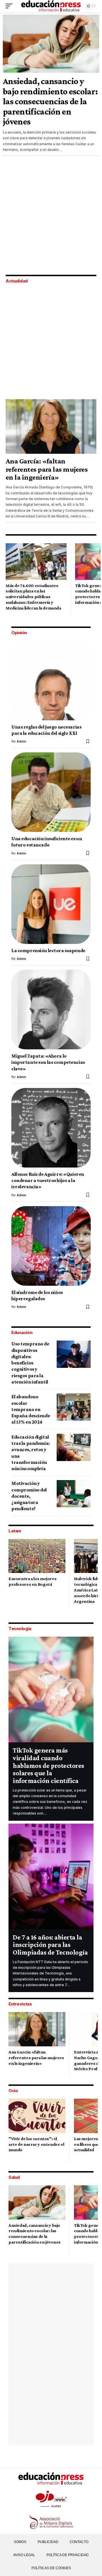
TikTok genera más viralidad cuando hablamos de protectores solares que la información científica (48, 1765)
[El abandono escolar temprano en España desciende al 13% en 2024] (74, 1407)
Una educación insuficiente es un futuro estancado (47, 842)
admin (21, 741)
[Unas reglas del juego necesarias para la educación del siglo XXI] (51, 681)
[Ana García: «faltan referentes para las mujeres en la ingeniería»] (51, 426)
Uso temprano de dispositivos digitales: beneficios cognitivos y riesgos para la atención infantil (30, 1363)
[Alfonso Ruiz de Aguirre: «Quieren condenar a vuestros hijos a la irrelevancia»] (51, 1128)
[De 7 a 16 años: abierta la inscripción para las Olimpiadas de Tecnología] (51, 1876)
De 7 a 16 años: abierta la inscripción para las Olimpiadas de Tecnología (50, 1945)
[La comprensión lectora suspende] (51, 904)
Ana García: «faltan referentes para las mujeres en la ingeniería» (47, 469)
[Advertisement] (51, 216)
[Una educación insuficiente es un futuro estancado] (51, 792)
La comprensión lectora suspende (48, 950)
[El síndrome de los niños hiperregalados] (51, 1246)
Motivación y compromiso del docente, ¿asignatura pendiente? (29, 1496)
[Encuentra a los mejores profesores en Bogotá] (37, 1556)
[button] (10, 6)
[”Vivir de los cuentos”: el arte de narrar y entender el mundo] (37, 2116)
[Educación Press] (51, 6)
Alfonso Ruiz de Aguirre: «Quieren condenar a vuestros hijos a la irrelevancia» (48, 1180)
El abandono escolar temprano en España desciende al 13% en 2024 (31, 1409)
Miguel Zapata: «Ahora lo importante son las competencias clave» (48, 1062)
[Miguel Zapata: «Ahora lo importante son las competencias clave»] (51, 1010)
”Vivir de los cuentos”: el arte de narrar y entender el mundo (36, 2144)
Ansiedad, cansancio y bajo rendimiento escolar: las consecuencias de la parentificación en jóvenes (50, 101)
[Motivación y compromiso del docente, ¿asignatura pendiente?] (74, 1494)
